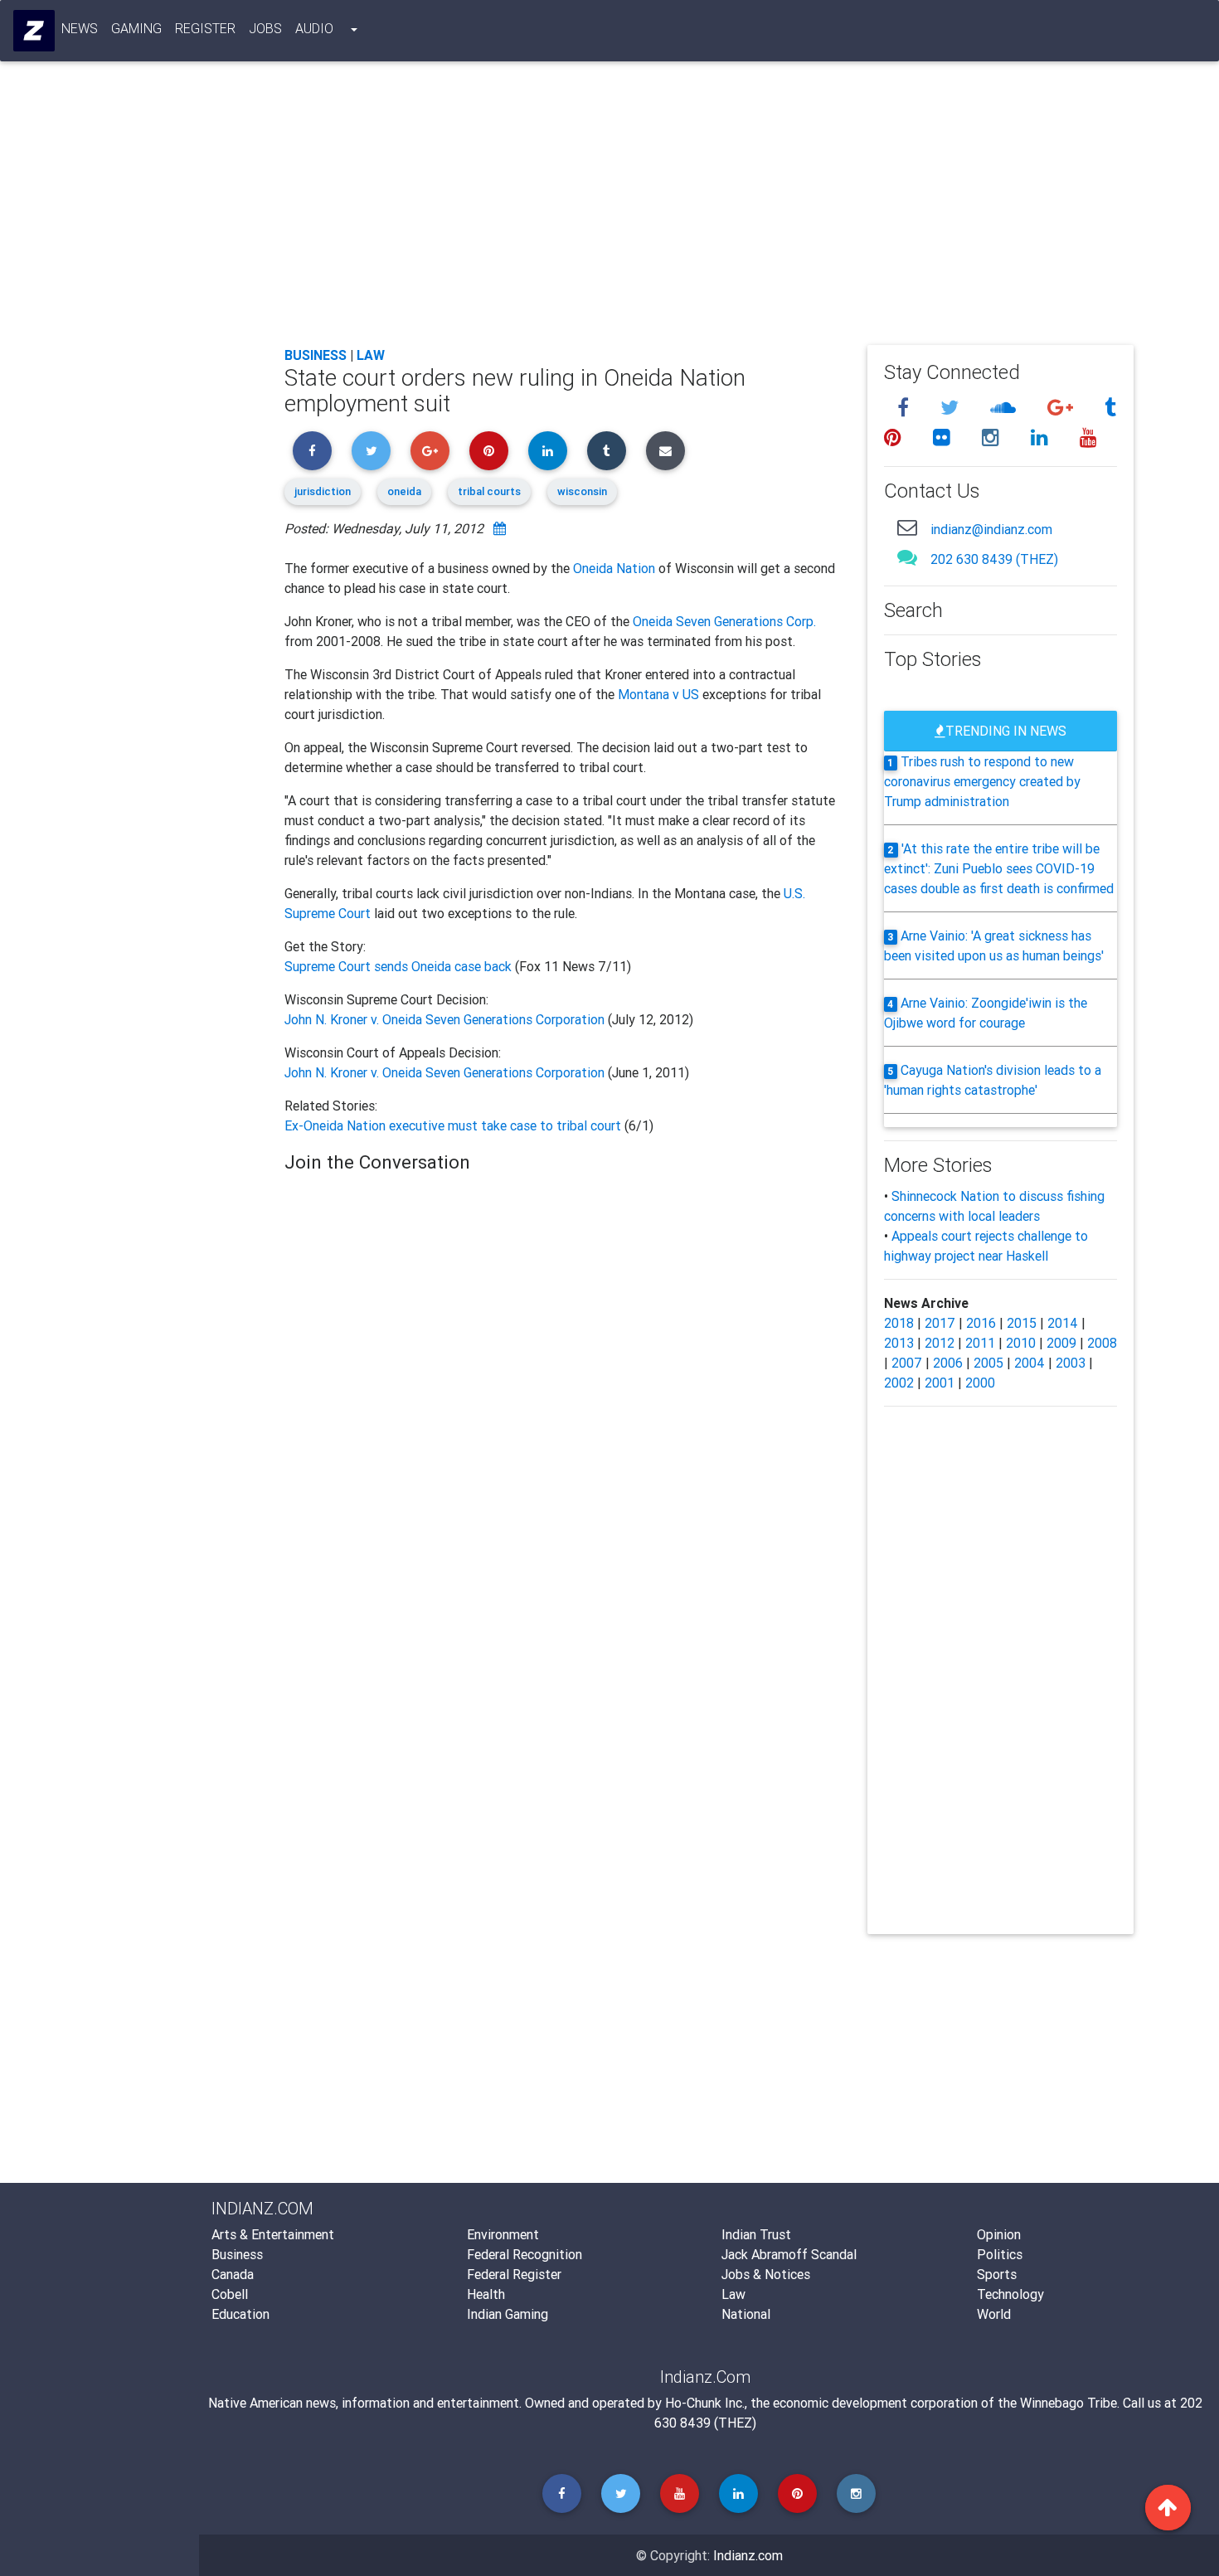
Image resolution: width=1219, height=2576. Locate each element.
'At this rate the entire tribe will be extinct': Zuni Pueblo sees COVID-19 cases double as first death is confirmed (999, 868)
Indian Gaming (508, 2314)
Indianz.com (748, 2555)
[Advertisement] (709, 209)
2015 (1022, 1323)
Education (240, 2314)
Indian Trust (756, 2234)
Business (316, 355)
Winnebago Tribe (1068, 2403)
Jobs (265, 28)
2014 (1063, 1323)
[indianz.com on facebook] (906, 408)
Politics (1000, 2254)
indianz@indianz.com (991, 529)
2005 (988, 1363)
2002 (899, 1383)
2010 (1021, 1343)
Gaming (136, 28)
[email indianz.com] (907, 527)
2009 (1061, 1343)
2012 (940, 1343)
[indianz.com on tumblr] (1110, 408)
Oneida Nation (614, 568)
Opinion (999, 2234)
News (80, 28)
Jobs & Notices (766, 2274)
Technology (1010, 2294)
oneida (404, 491)
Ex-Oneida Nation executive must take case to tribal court (454, 1125)
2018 (899, 1323)
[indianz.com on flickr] (944, 437)
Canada (233, 2274)
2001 (940, 1383)
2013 (899, 1343)
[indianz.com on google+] (1063, 408)
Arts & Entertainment (273, 2234)
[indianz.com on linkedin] (1042, 437)
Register (205, 28)
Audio (314, 28)
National (746, 2314)
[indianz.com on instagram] (993, 437)
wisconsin (582, 491)
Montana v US (658, 694)
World (994, 2314)
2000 (980, 1383)
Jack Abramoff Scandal (789, 2254)
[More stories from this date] (500, 528)
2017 (940, 1323)
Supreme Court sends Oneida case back (400, 966)
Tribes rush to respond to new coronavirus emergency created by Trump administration (982, 781)
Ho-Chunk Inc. (705, 2403)
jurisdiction (323, 491)
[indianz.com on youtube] (1088, 437)
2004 (1030, 1363)
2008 (1102, 1343)
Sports (997, 2274)
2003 (1071, 1363)
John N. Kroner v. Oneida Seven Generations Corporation (444, 1019)
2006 (948, 1363)
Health (486, 2294)
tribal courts (489, 491)
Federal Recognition (525, 2254)
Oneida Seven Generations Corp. (724, 621)
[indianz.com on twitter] (952, 408)
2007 (907, 1363)
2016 (981, 1323)
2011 (980, 1343)
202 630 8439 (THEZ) (994, 559)
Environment (503, 2234)
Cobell (230, 2294)
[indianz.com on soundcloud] (1005, 408)
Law (371, 355)
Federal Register (514, 2274)
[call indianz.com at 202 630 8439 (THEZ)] (907, 557)
